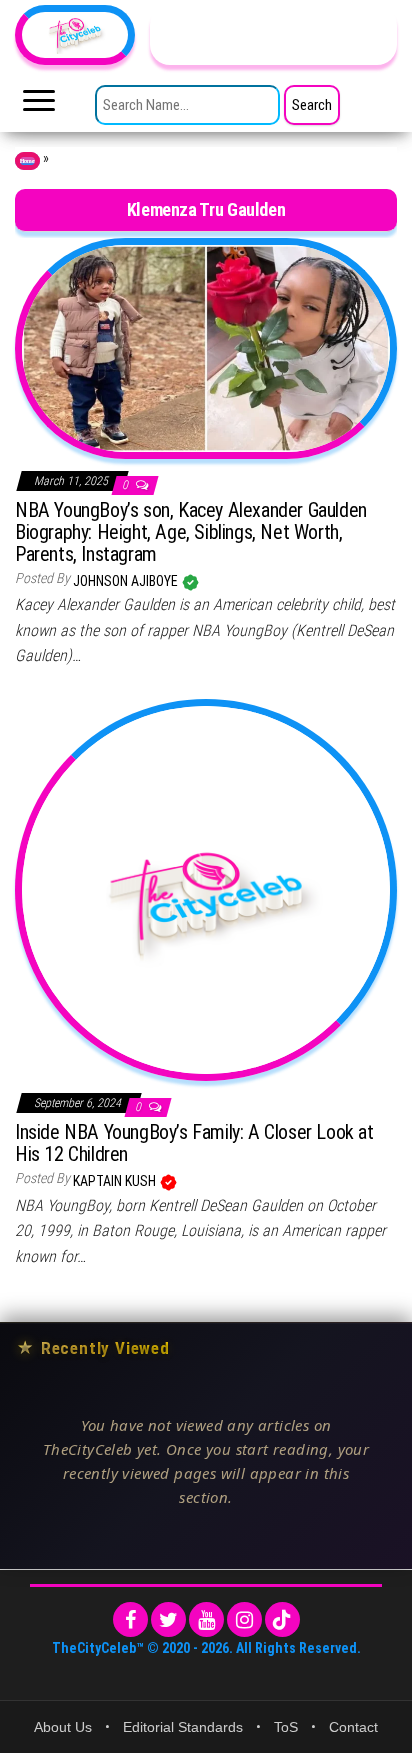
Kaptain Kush (116, 1181)
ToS (286, 1727)
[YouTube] (206, 1619)
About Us (63, 1727)
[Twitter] (168, 1619)
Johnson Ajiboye (127, 581)
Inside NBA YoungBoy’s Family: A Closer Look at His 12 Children (194, 1143)
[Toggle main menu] (39, 106)
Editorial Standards (183, 1727)
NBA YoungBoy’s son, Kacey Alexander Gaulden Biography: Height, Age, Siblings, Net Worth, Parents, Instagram (191, 532)
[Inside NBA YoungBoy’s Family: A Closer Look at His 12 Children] (206, 889)
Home (27, 161)
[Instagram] (244, 1619)
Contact (353, 1727)
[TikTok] (282, 1619)
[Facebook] (130, 1619)
